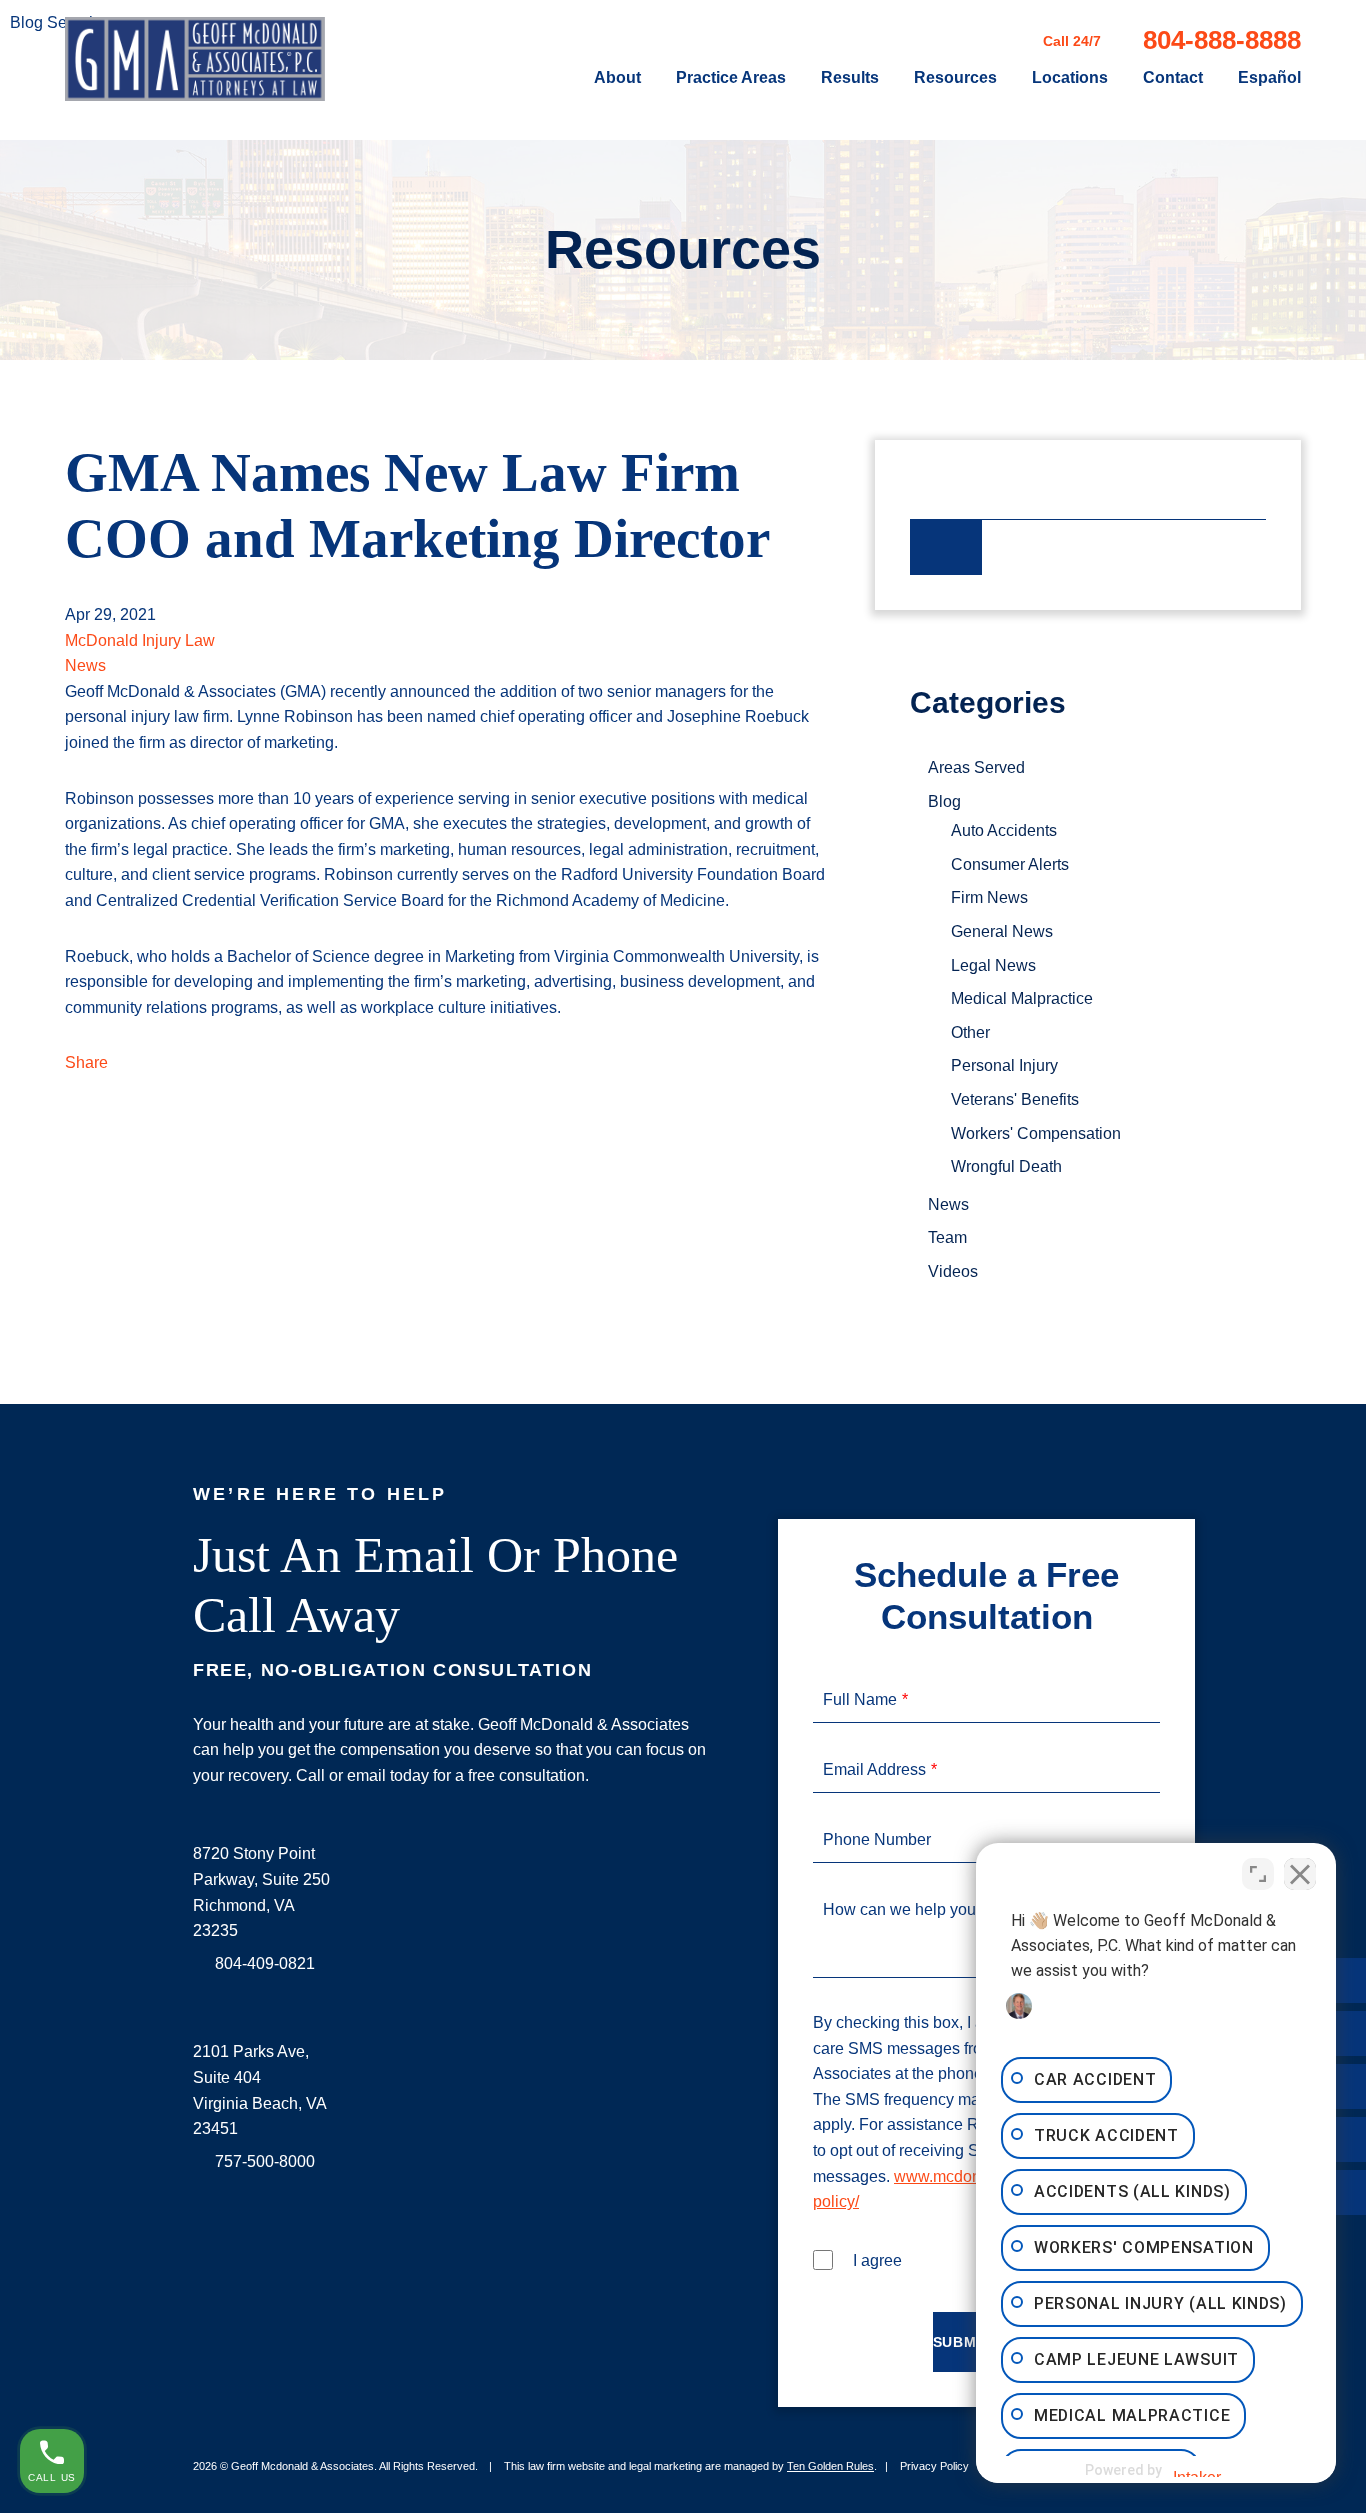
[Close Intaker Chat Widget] (1300, 1874)
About (617, 78)
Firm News (989, 897)
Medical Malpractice (1022, 998)
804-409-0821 (265, 1963)
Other (970, 1032)
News (85, 665)
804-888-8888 (1222, 40)
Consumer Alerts (1010, 864)
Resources (955, 78)
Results (850, 78)
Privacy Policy (934, 2466)
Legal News (993, 965)
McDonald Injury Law (140, 640)
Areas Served (976, 767)
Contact (1173, 78)
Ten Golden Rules (830, 2466)
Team (947, 1237)
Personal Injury (1004, 1065)
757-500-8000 (265, 2161)
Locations (1070, 78)
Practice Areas (731, 78)
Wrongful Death (1006, 1166)
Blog (944, 801)
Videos (953, 1271)
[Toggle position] (1258, 1874)
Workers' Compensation (1036, 1133)
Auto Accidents (1004, 830)
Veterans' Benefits (1015, 1099)
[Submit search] (946, 547)
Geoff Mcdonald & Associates (302, 2466)
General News (1002, 931)
